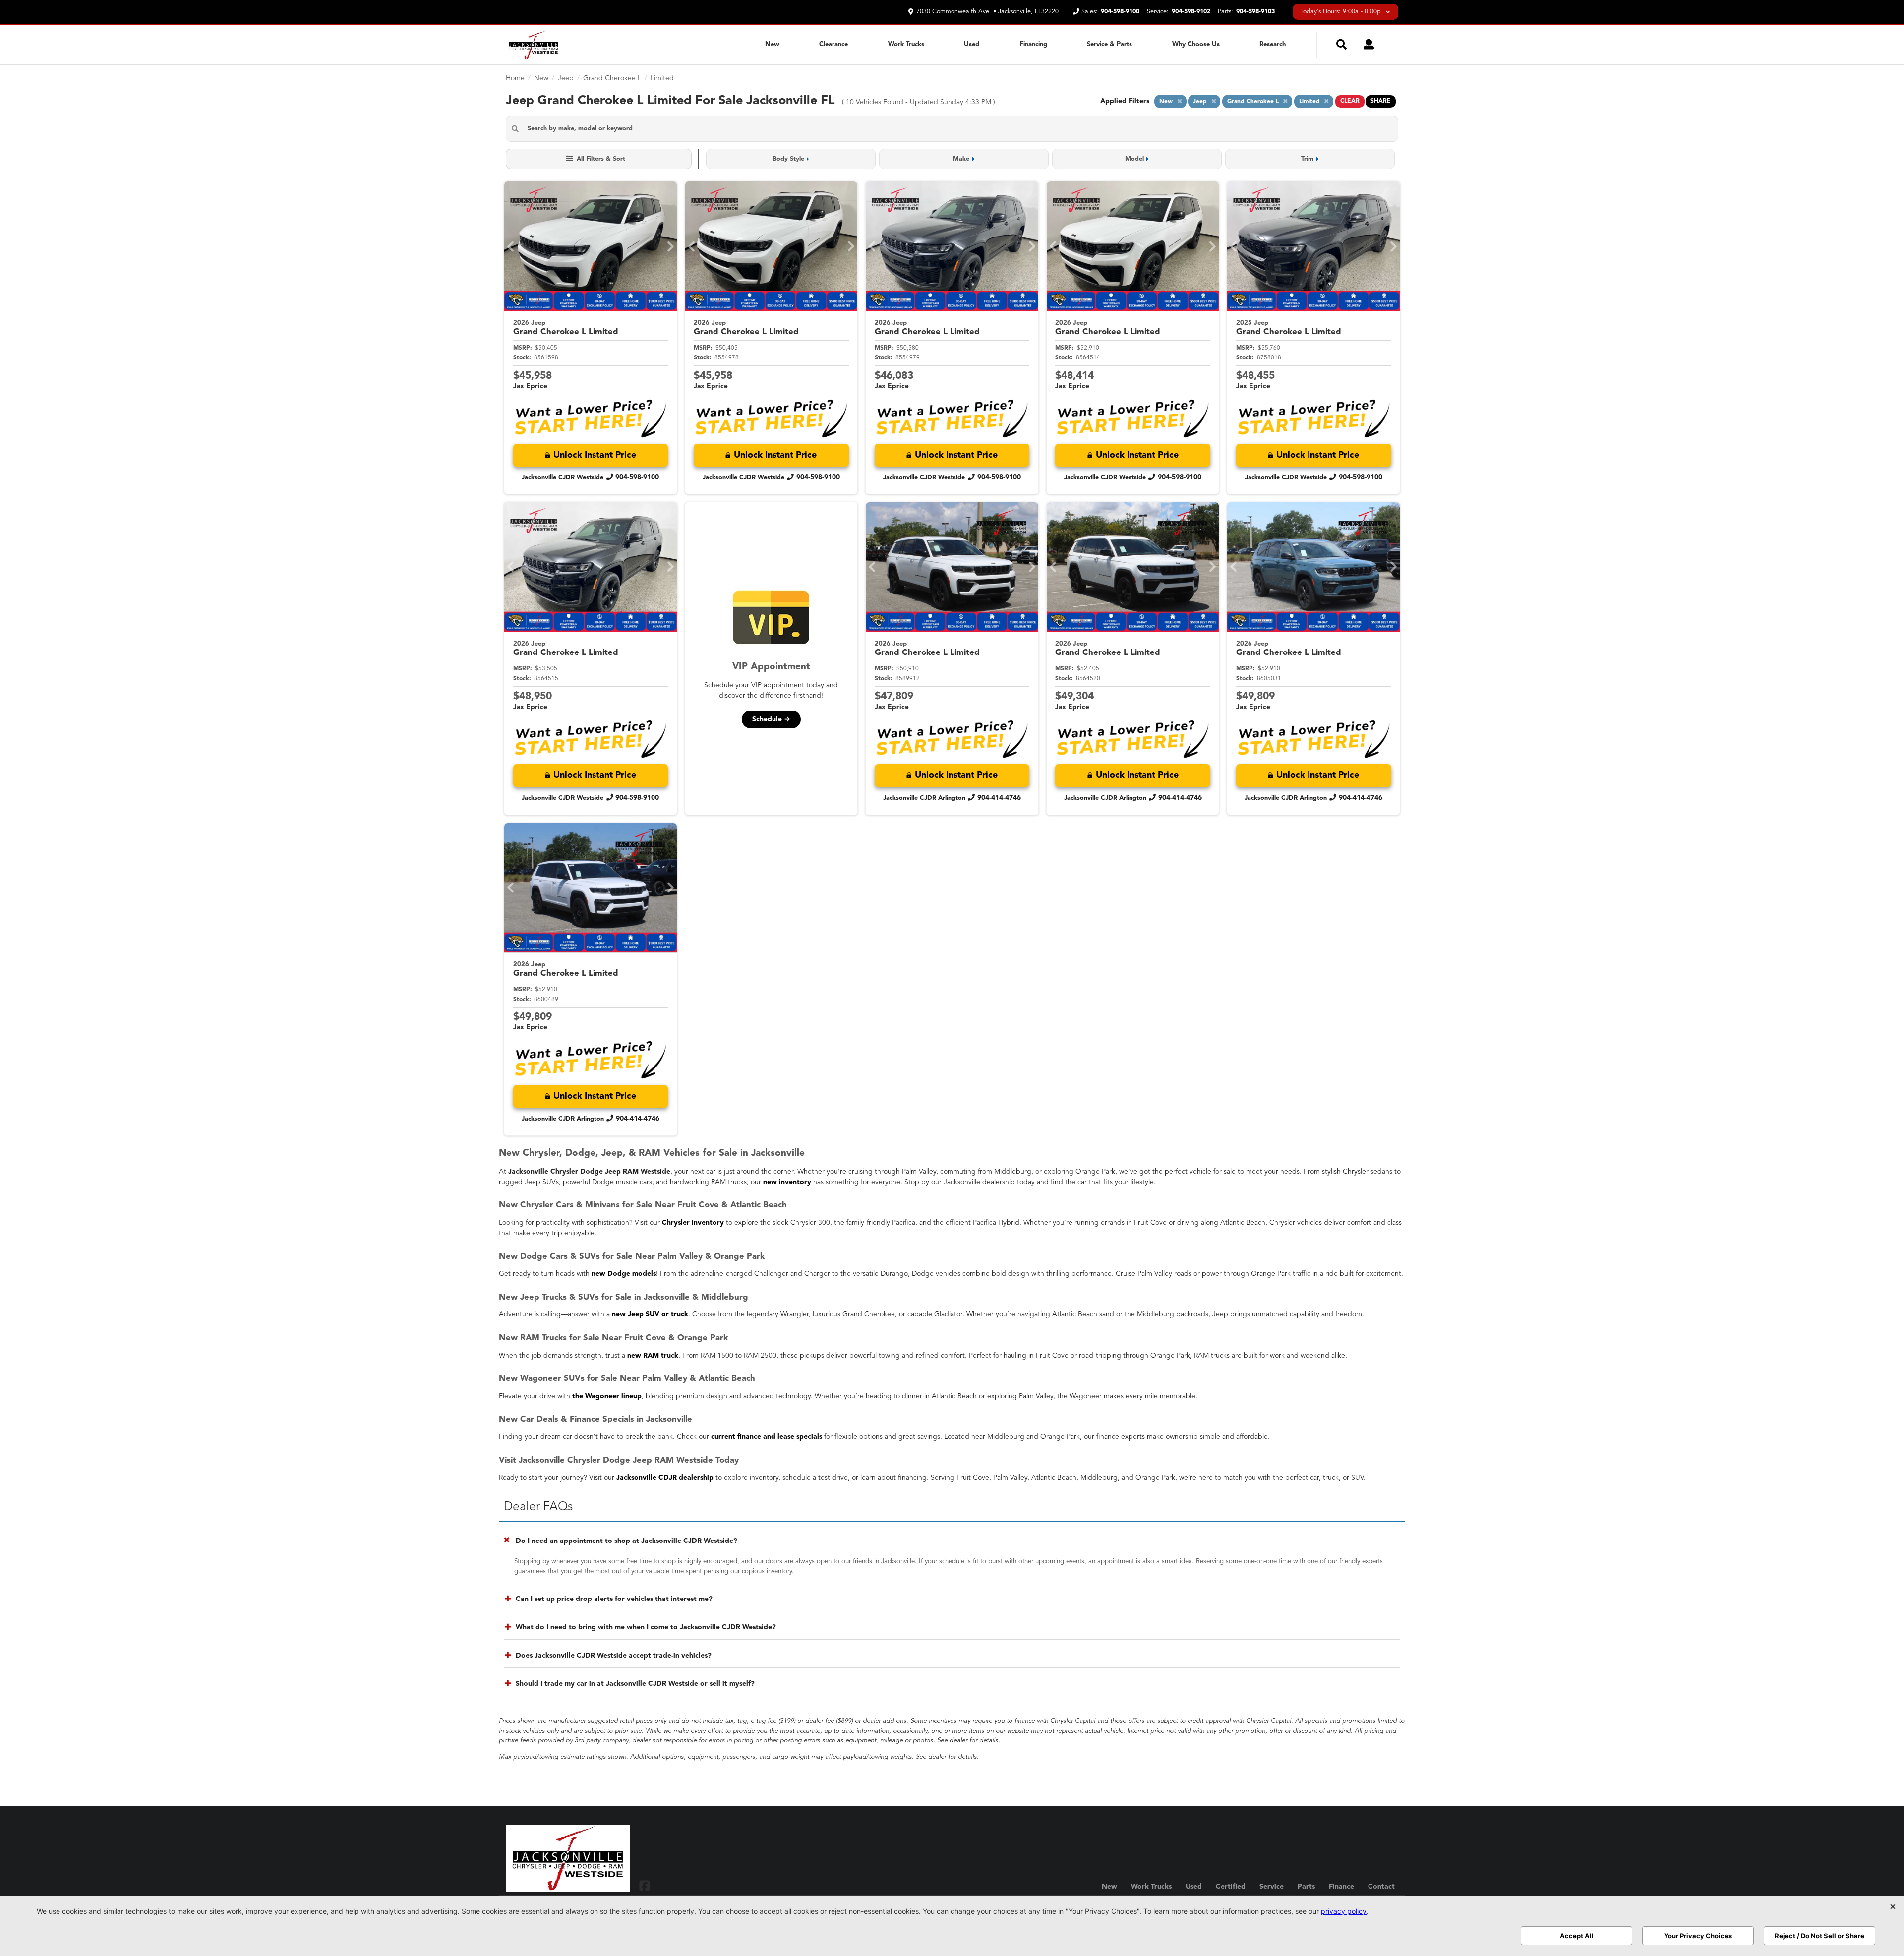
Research (1273, 44)
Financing (1033, 44)
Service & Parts (1109, 44)
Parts (1306, 1887)
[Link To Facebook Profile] (645, 1885)
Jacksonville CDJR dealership (665, 1478)
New (772, 44)
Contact (1381, 1887)
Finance (1341, 1887)
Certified (1231, 1887)
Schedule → (771, 719)
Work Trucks (906, 44)
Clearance (833, 44)
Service (1272, 1887)
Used (972, 44)
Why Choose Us (1196, 44)
